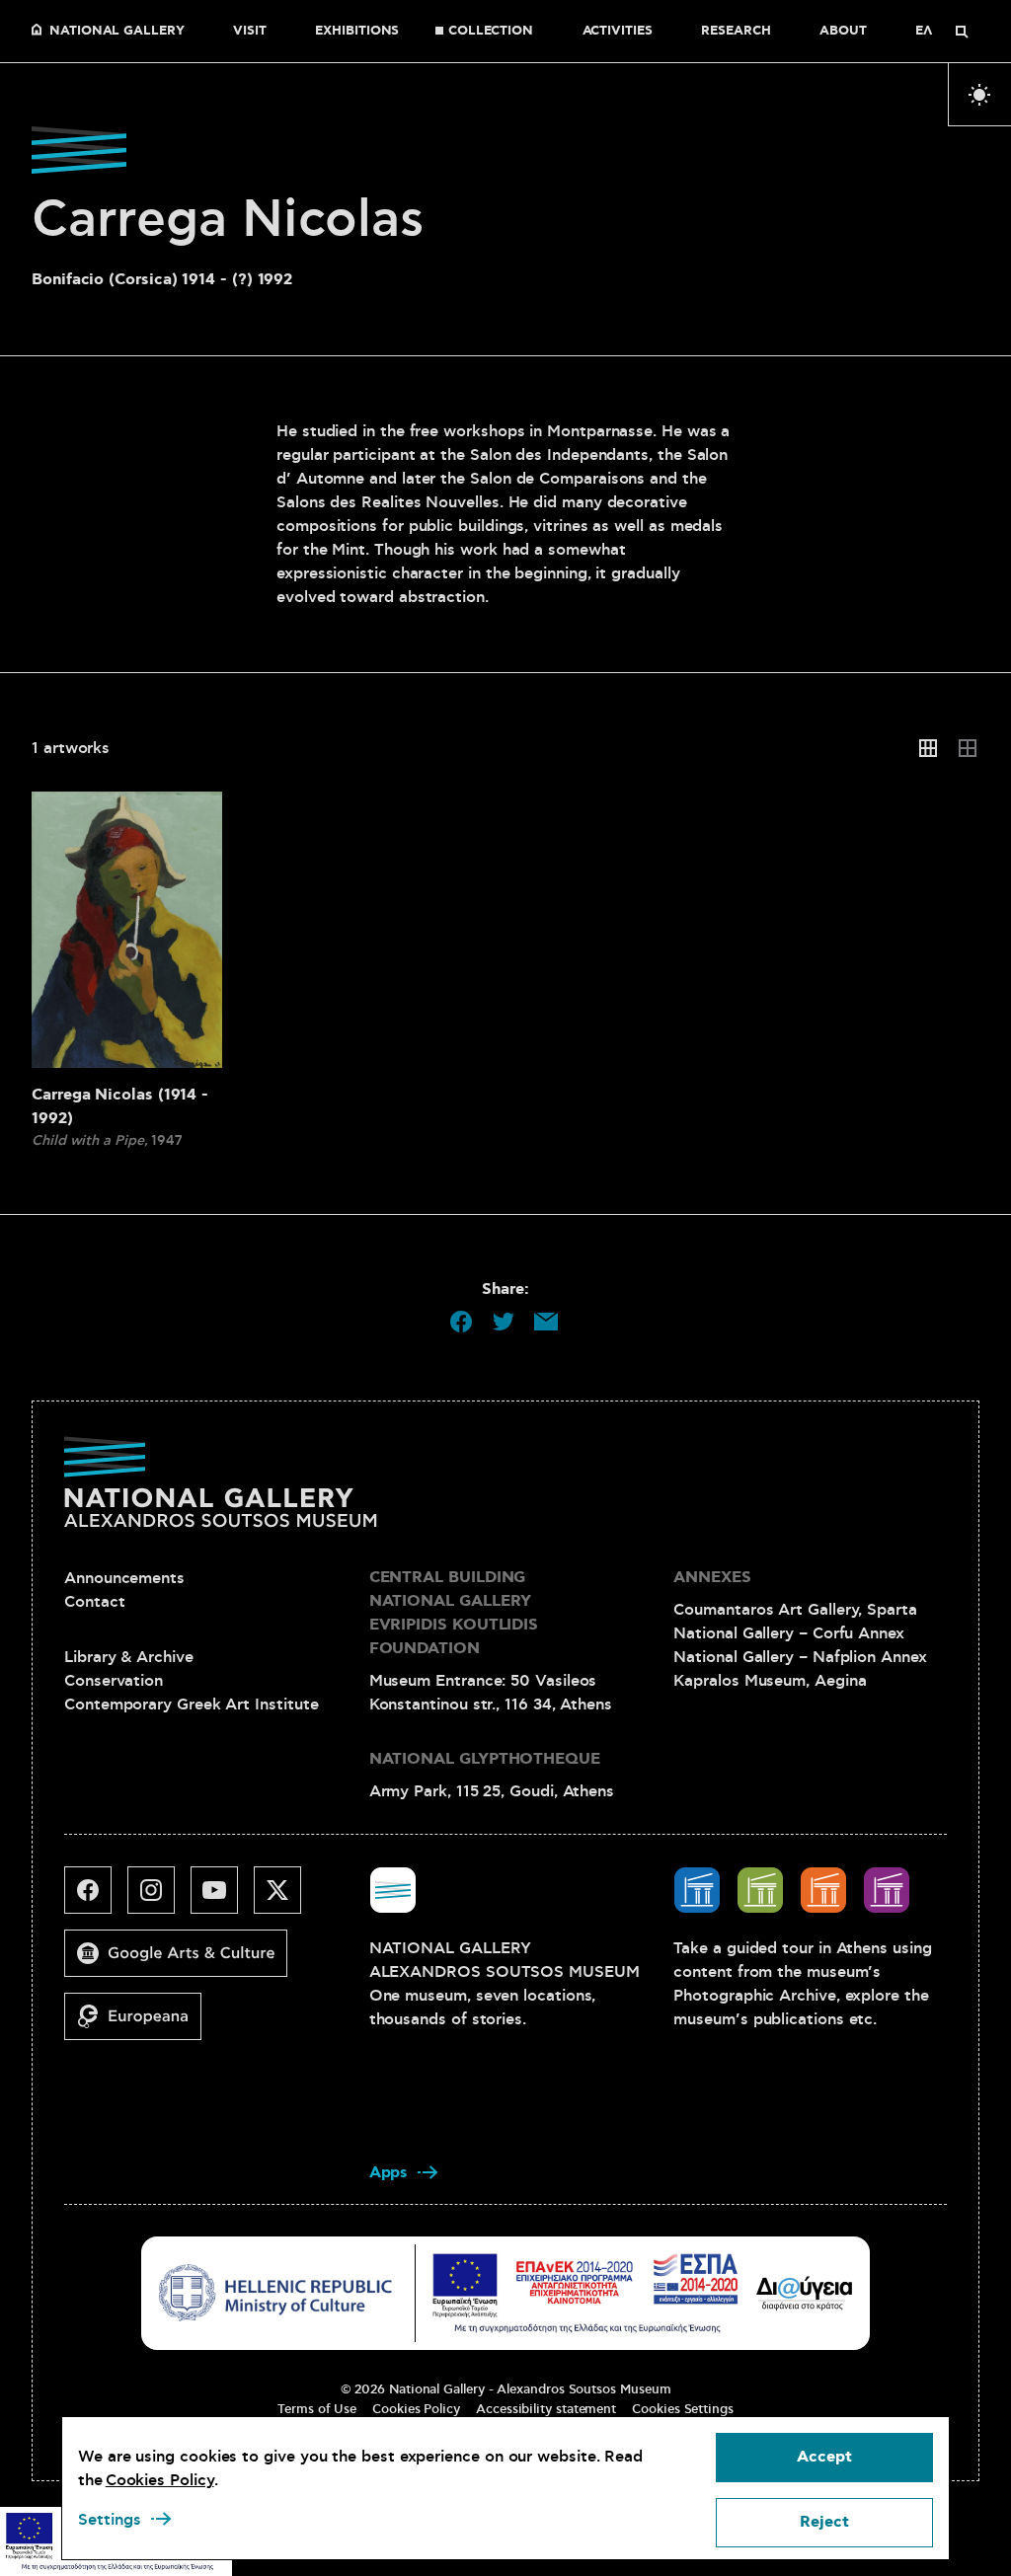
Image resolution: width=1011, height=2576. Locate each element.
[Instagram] (159, 1898)
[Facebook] (96, 1898)
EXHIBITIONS (357, 32)
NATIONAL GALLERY (117, 32)
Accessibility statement (546, 2409)
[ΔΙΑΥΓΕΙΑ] (805, 2293)
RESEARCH (736, 32)
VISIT (250, 32)
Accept (824, 2457)
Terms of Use (317, 2409)
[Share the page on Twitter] (504, 1322)
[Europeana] (141, 2024)
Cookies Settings (683, 2409)
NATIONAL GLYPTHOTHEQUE (485, 1759)
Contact (94, 1602)
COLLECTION (491, 32)
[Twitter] (285, 1898)
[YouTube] (222, 1898)
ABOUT (843, 32)
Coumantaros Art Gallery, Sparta (795, 1610)
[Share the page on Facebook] (461, 1322)
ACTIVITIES (618, 32)
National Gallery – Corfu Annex (789, 1633)
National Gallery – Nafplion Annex (800, 1657)
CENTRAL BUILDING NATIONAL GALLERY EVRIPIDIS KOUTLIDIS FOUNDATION (454, 1613)
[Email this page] (546, 1322)
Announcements (124, 1578)
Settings (110, 2520)
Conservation (114, 1681)
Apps (389, 2173)
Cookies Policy (416, 2409)
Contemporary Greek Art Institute (191, 1705)
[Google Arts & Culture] (184, 1961)
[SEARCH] (962, 32)
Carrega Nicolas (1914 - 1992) (120, 1107)
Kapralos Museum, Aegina (770, 1681)
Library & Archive (129, 1657)
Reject (824, 2522)
